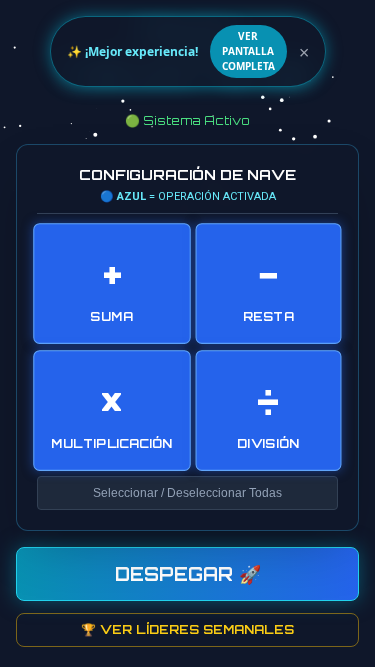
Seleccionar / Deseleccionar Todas (187, 493)
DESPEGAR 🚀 (188, 574)
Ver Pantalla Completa (248, 51)
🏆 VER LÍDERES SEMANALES (187, 629)
